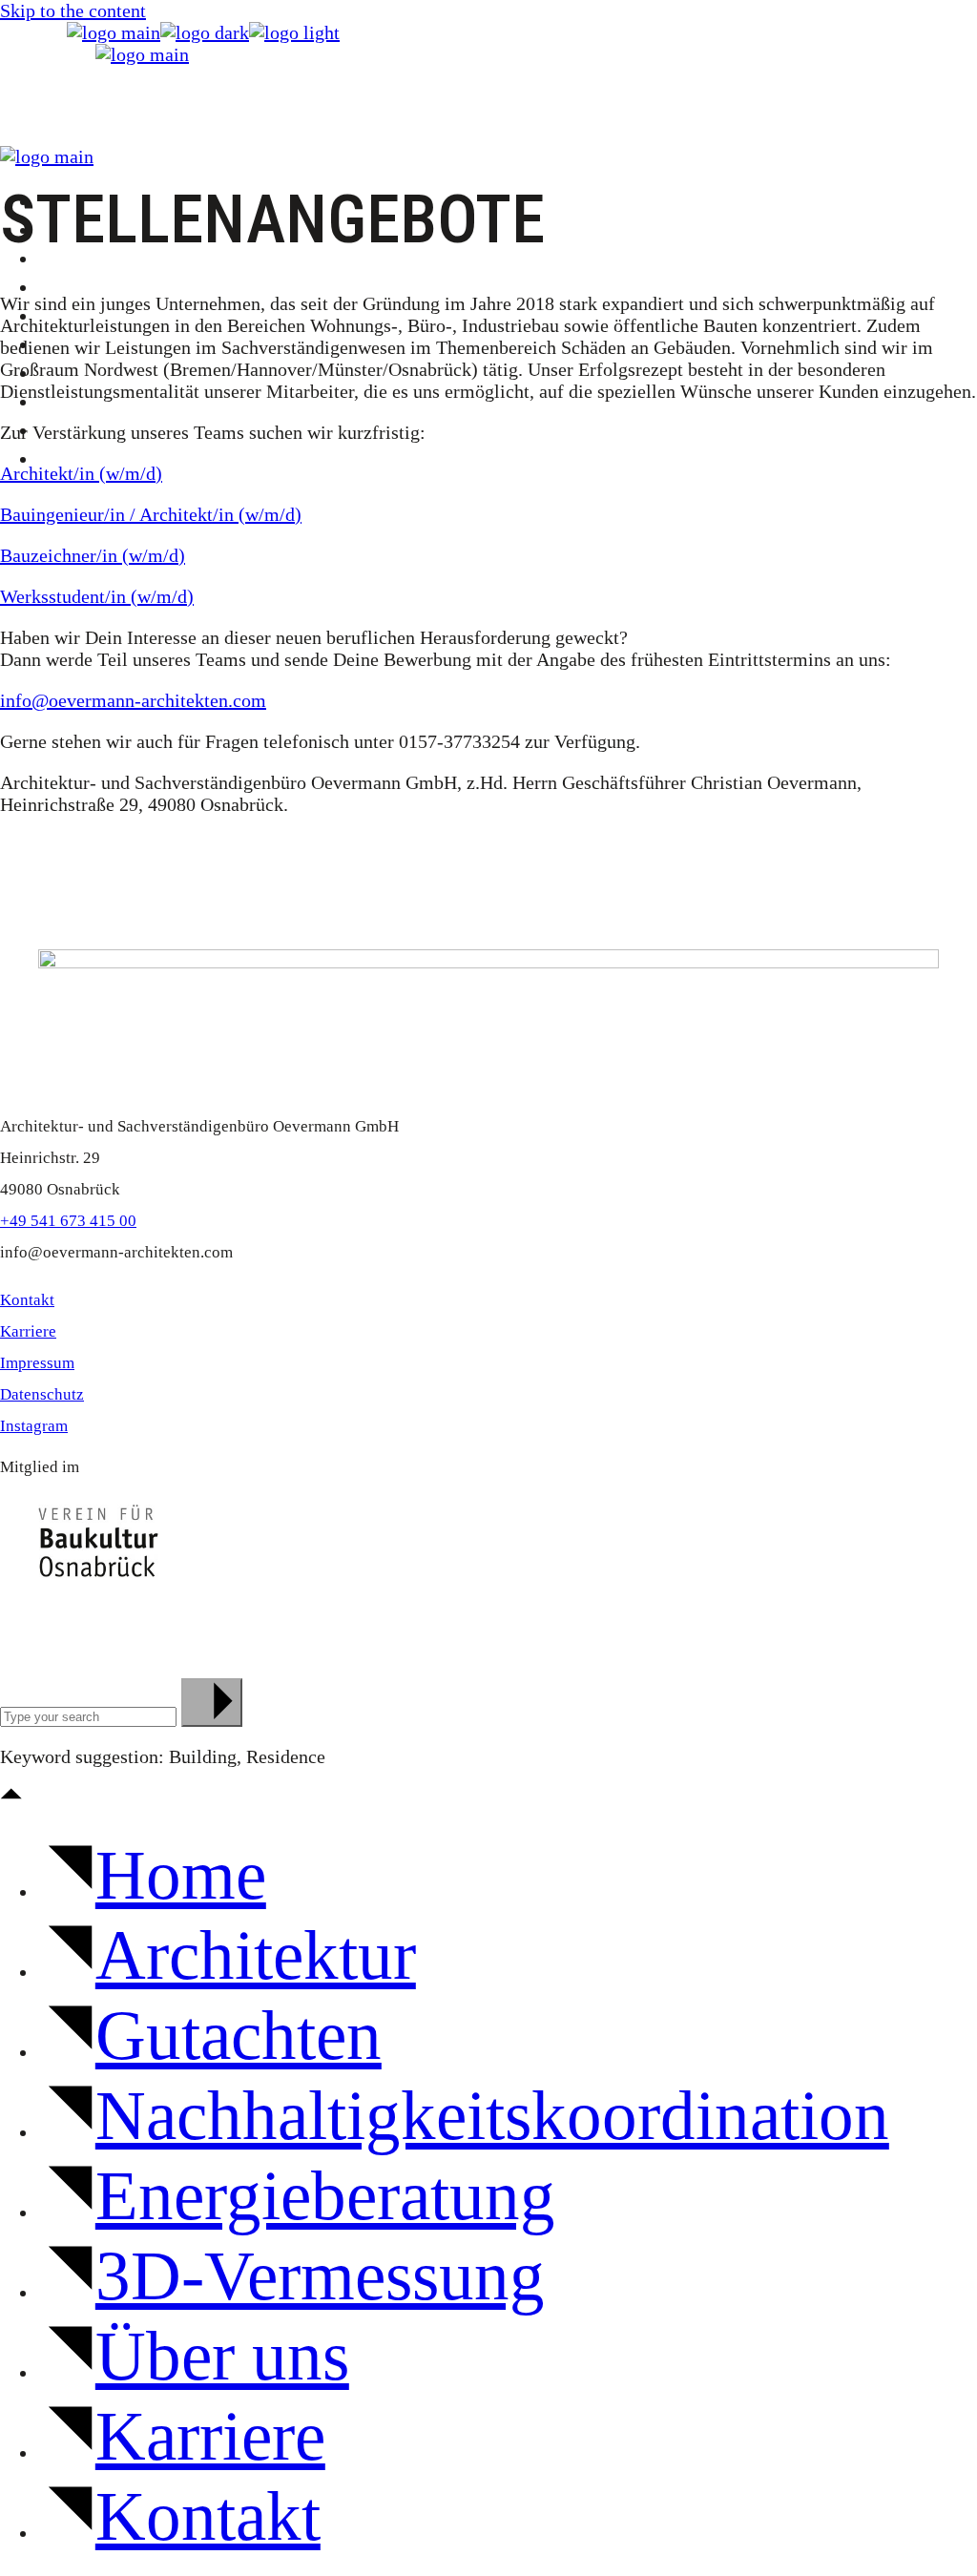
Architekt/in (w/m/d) (81, 473)
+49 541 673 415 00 (68, 1221)
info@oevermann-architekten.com (133, 700)
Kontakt (27, 1300)
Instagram (34, 1426)
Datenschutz (42, 1394)
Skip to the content (73, 10)
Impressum (37, 1363)
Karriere (28, 1331)
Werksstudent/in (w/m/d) (97, 596)
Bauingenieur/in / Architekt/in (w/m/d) (151, 514)
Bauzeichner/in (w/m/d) (93, 555)
